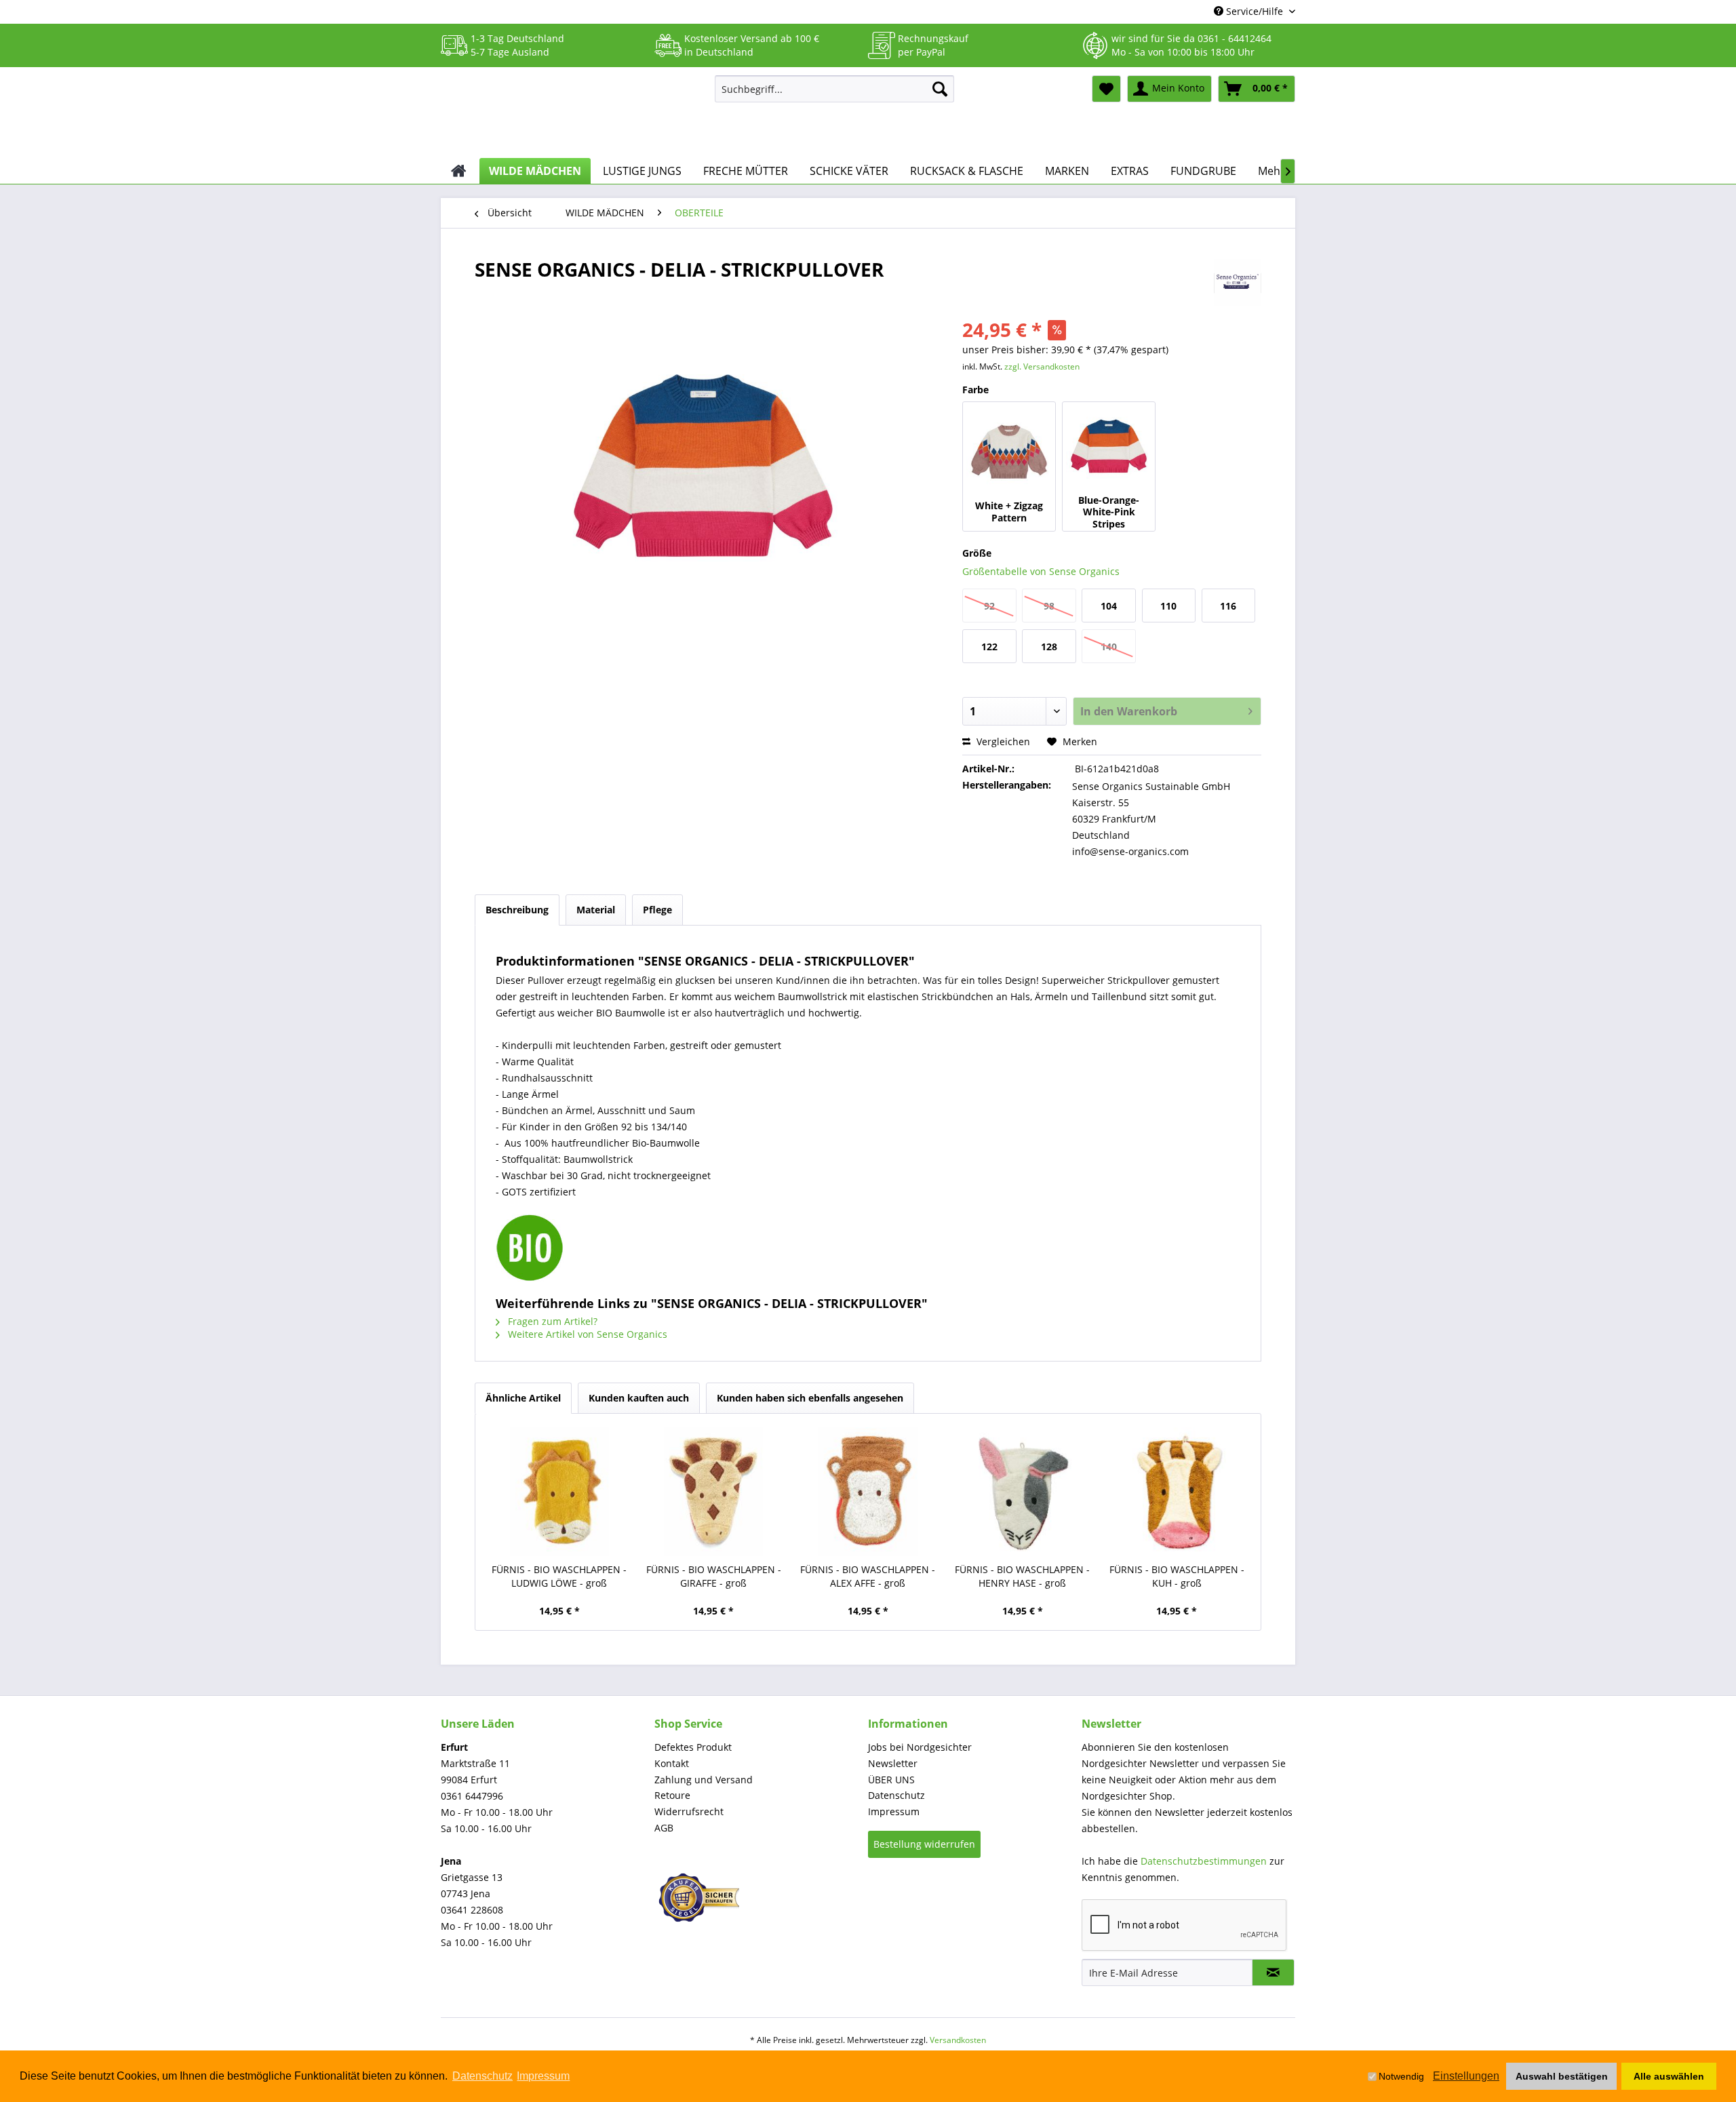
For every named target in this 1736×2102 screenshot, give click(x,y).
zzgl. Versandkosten (1042, 366)
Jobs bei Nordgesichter (920, 1747)
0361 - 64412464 (1235, 38)
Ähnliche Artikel (523, 1398)
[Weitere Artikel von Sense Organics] (1238, 283)
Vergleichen (1002, 741)
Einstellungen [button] (1466, 2076)
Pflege (657, 910)
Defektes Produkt (693, 1747)
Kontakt (672, 1763)
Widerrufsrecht (689, 1811)
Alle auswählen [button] (1669, 2076)
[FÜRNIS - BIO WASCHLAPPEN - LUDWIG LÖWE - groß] (559, 1492)
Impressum (894, 1811)
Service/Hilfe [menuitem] (1255, 11)
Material (596, 910)
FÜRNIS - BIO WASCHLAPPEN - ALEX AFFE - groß (868, 1576)
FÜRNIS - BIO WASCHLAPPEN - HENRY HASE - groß (1022, 1576)
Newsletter (893, 1763)
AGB (664, 1828)
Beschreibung (517, 910)
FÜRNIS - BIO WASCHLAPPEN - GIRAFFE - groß (714, 1576)
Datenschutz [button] (482, 2076)
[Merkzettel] (1106, 89)
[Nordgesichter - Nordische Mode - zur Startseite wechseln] (572, 113)
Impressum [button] (543, 2076)
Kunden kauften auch (639, 1398)
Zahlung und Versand (704, 1780)
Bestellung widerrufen (924, 1844)
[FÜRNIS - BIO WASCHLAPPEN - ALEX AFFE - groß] (868, 1492)
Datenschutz (896, 1795)
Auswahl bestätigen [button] (1562, 2076)
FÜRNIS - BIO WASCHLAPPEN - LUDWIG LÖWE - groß (559, 1576)
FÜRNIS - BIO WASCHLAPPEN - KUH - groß (1177, 1576)
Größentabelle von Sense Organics (1041, 571)
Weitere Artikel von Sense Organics (586, 1334)
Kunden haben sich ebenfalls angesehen (810, 1398)
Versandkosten (958, 2040)
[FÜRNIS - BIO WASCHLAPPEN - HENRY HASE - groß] (1023, 1492)
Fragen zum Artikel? (551, 1321)
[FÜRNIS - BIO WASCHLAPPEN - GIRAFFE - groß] (714, 1492)
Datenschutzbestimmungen (1204, 1861)
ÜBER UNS (891, 1780)
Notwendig (1401, 2076)
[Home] (459, 171)
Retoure (672, 1795)
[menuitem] (834, 89)
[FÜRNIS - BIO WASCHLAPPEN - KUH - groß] (1177, 1492)
